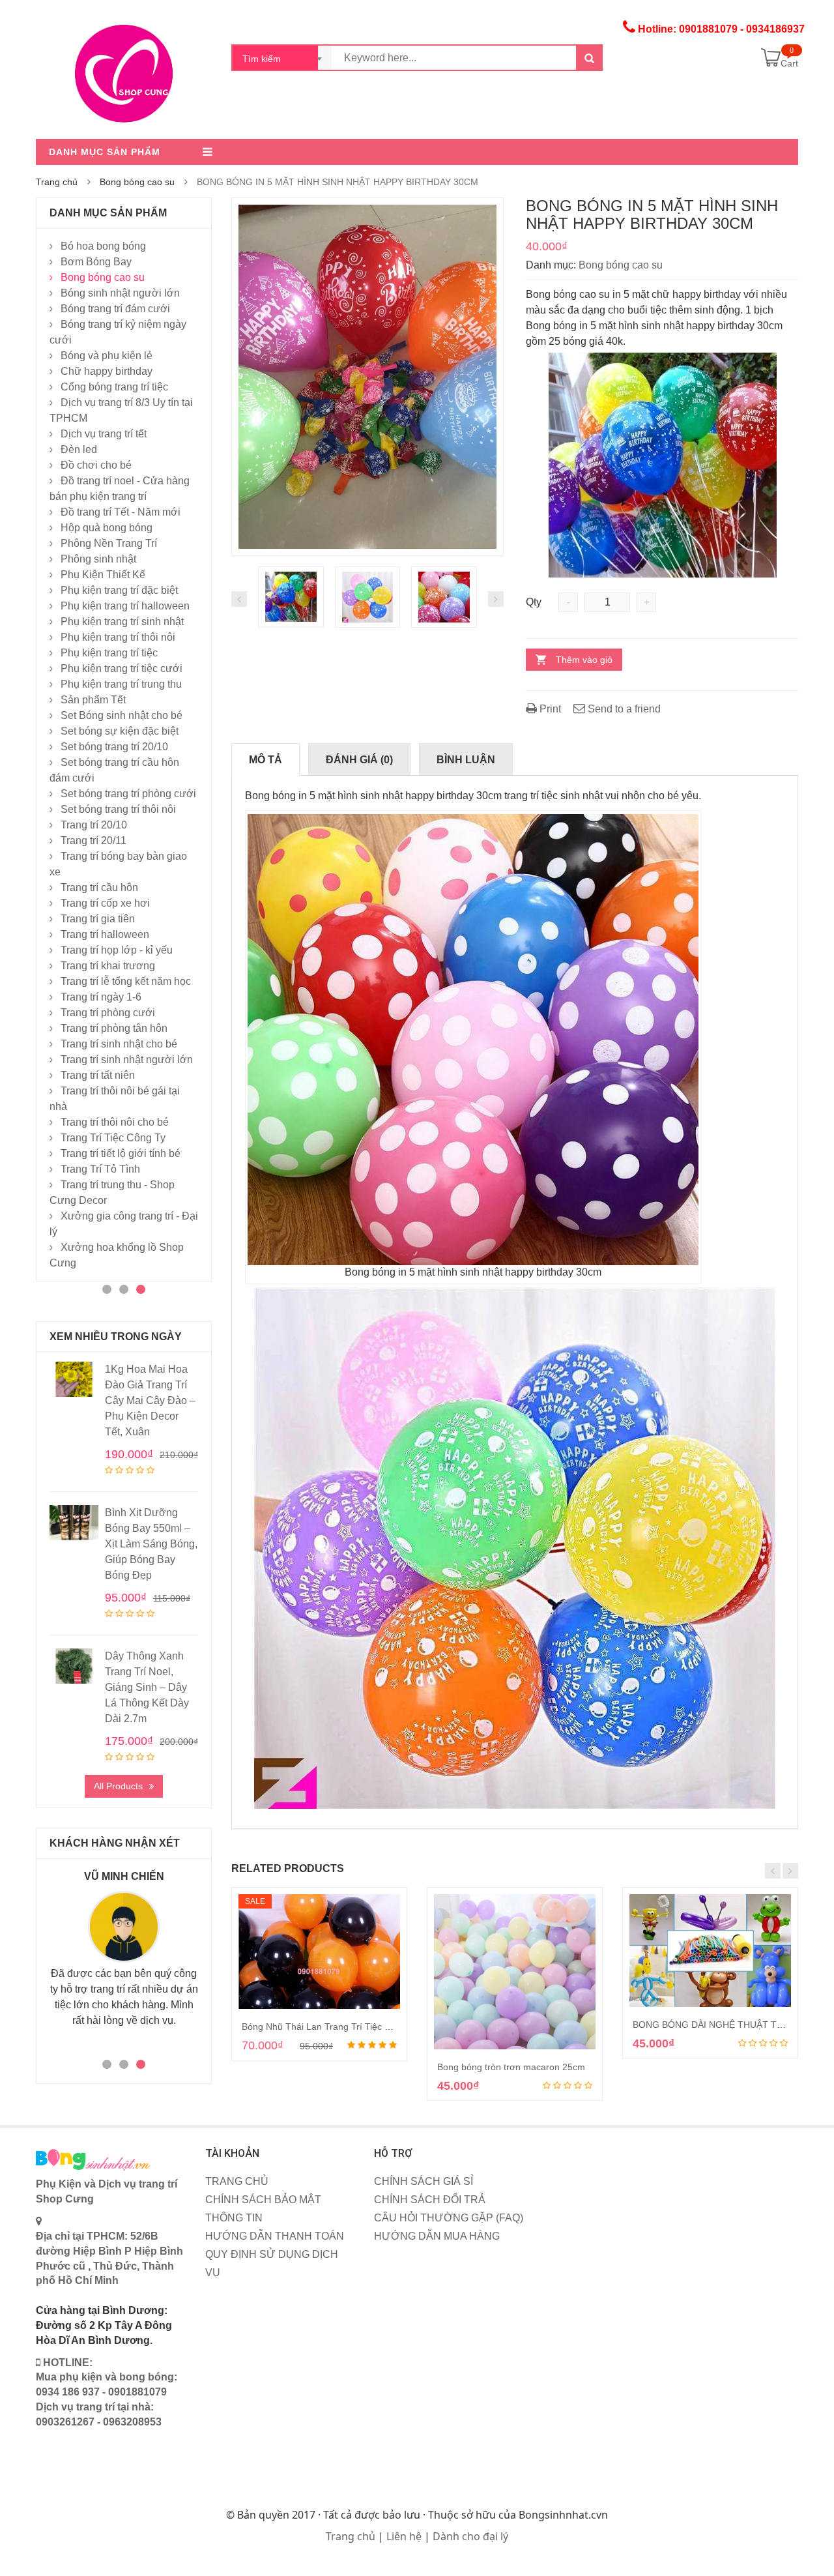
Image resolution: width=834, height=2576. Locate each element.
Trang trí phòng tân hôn (114, 1028)
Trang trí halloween (105, 934)
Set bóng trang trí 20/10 (114, 747)
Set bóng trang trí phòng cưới (128, 794)
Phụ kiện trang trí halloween (125, 606)
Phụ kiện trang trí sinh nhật (122, 622)
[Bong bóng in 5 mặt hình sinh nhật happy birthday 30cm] (367, 376)
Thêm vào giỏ (584, 660)
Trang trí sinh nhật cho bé (119, 1044)
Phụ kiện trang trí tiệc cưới (122, 668)
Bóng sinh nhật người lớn (120, 293)
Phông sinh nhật (98, 559)
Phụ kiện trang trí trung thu (121, 684)
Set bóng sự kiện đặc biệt (120, 731)
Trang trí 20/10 (94, 825)
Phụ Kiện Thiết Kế (103, 575)
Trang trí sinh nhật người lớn (127, 1060)
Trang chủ (57, 182)
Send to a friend (623, 709)
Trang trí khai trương (108, 966)
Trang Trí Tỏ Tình (100, 1169)
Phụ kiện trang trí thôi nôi (118, 637)
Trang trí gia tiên (98, 919)
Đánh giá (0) (359, 760)
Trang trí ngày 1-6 (101, 997)
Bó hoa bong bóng (103, 246)
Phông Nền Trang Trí (109, 543)
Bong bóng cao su (137, 182)
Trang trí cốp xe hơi (105, 903)
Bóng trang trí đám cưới (115, 309)
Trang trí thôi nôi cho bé (115, 1122)
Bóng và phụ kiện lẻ (107, 356)
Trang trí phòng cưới (108, 1013)
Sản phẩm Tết (93, 700)
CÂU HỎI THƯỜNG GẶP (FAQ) (449, 2218)
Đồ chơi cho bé (96, 465)
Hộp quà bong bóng (107, 528)
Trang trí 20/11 (93, 841)
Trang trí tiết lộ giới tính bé (121, 1153)
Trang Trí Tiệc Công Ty (113, 1138)
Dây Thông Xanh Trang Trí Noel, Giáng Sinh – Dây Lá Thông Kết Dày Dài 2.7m (147, 1687)
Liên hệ (404, 2536)
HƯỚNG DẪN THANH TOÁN (275, 2236)
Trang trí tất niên (98, 1075)
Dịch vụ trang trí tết (104, 434)
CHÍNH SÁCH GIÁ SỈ (424, 2181)
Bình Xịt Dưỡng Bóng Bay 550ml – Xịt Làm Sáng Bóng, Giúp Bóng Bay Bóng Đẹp (151, 1544)
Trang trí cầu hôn (99, 887)
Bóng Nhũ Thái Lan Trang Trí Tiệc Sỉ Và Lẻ (330, 2027)
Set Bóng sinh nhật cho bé (122, 715)
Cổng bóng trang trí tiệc (114, 387)
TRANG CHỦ (237, 2181)
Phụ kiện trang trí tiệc (109, 653)
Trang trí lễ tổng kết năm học (126, 981)
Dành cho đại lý (470, 2536)
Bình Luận (466, 760)
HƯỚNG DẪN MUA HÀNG (437, 2236)
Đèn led (79, 449)
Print (549, 709)
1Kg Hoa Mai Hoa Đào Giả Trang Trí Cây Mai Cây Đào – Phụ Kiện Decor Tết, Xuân (150, 1400)
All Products (118, 1786)
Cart (789, 63)
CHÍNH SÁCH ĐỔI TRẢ (430, 2200)
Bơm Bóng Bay (96, 262)
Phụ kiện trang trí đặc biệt (119, 590)
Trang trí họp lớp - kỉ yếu (117, 950)
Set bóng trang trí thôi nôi (118, 809)
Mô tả (266, 760)
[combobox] (282, 58)
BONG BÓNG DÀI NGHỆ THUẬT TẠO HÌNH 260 (733, 2025)
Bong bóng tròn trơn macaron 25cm (511, 2067)
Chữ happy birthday (107, 371)
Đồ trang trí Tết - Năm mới (121, 512)
